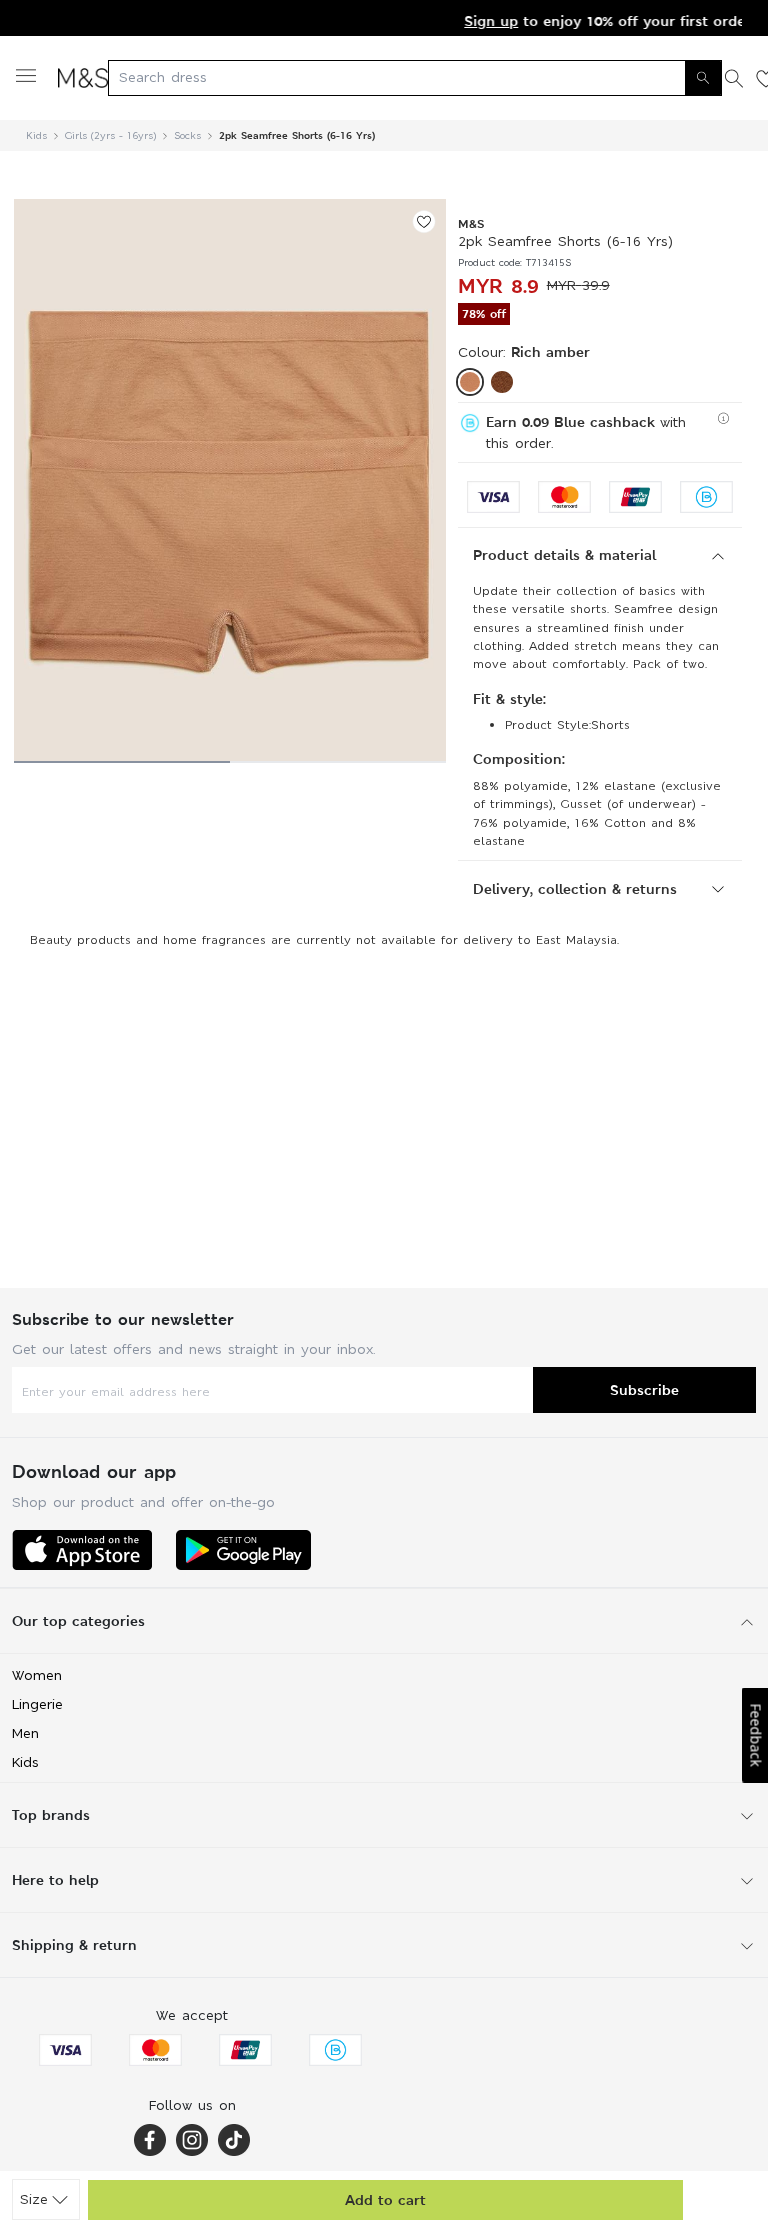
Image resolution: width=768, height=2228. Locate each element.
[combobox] (415, 78)
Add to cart (385, 2199)
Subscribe (644, 1389)
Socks (187, 135)
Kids (36, 135)
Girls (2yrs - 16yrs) (110, 135)
